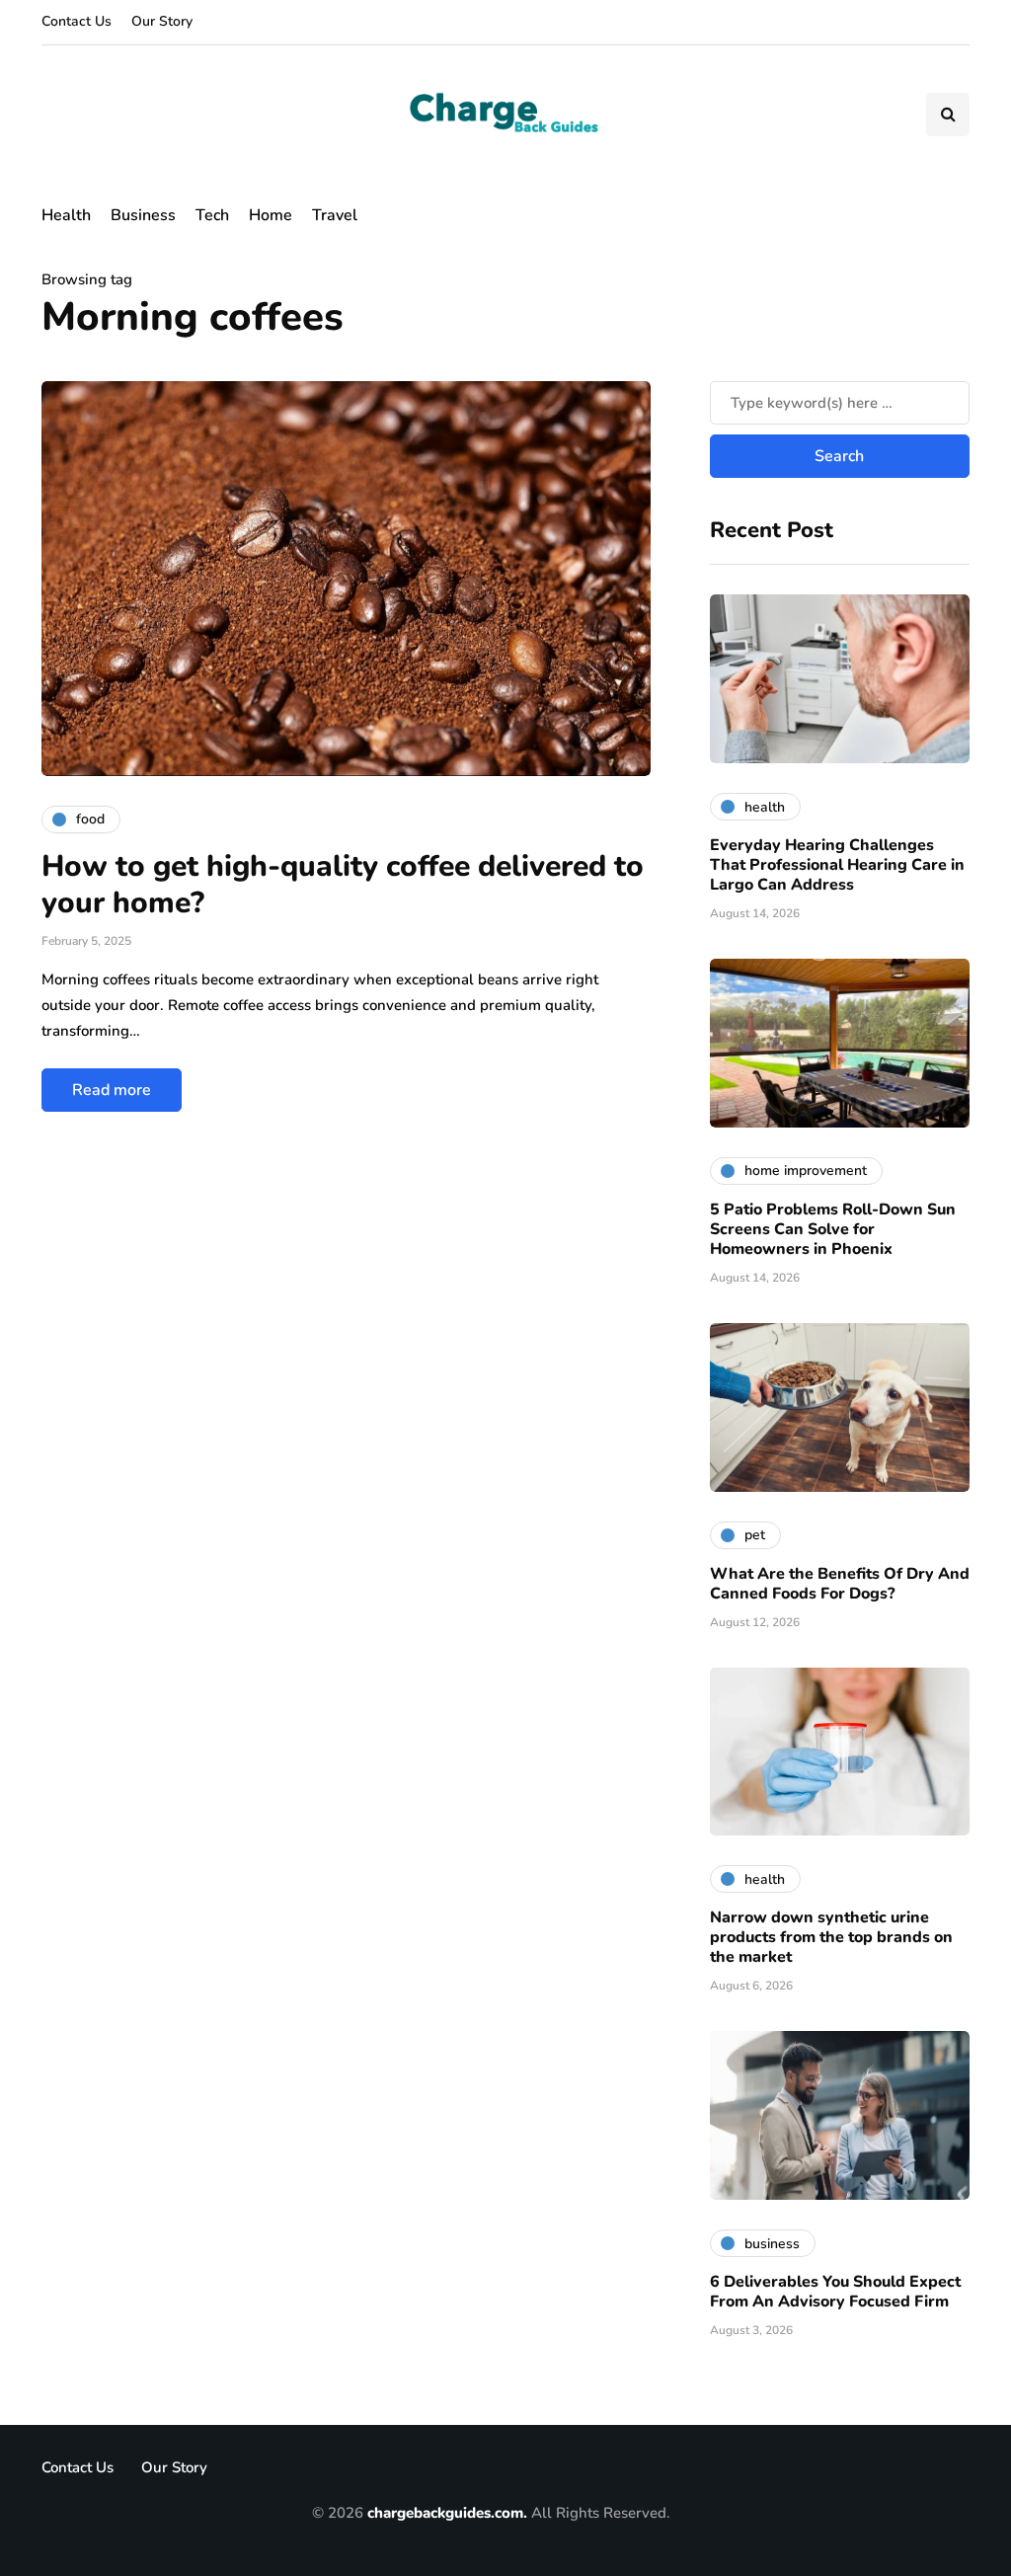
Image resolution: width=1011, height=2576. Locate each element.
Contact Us (77, 21)
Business (143, 215)
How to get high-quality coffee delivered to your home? (343, 885)
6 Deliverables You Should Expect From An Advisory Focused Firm (835, 2292)
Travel (335, 215)
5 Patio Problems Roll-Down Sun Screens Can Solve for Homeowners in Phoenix (833, 1229)
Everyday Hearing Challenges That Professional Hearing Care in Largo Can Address (837, 865)
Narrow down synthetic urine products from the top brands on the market (831, 1937)
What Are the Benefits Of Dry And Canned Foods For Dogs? (840, 1584)
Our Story (162, 21)
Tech (212, 215)
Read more (112, 1090)
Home (271, 215)
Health (66, 215)
